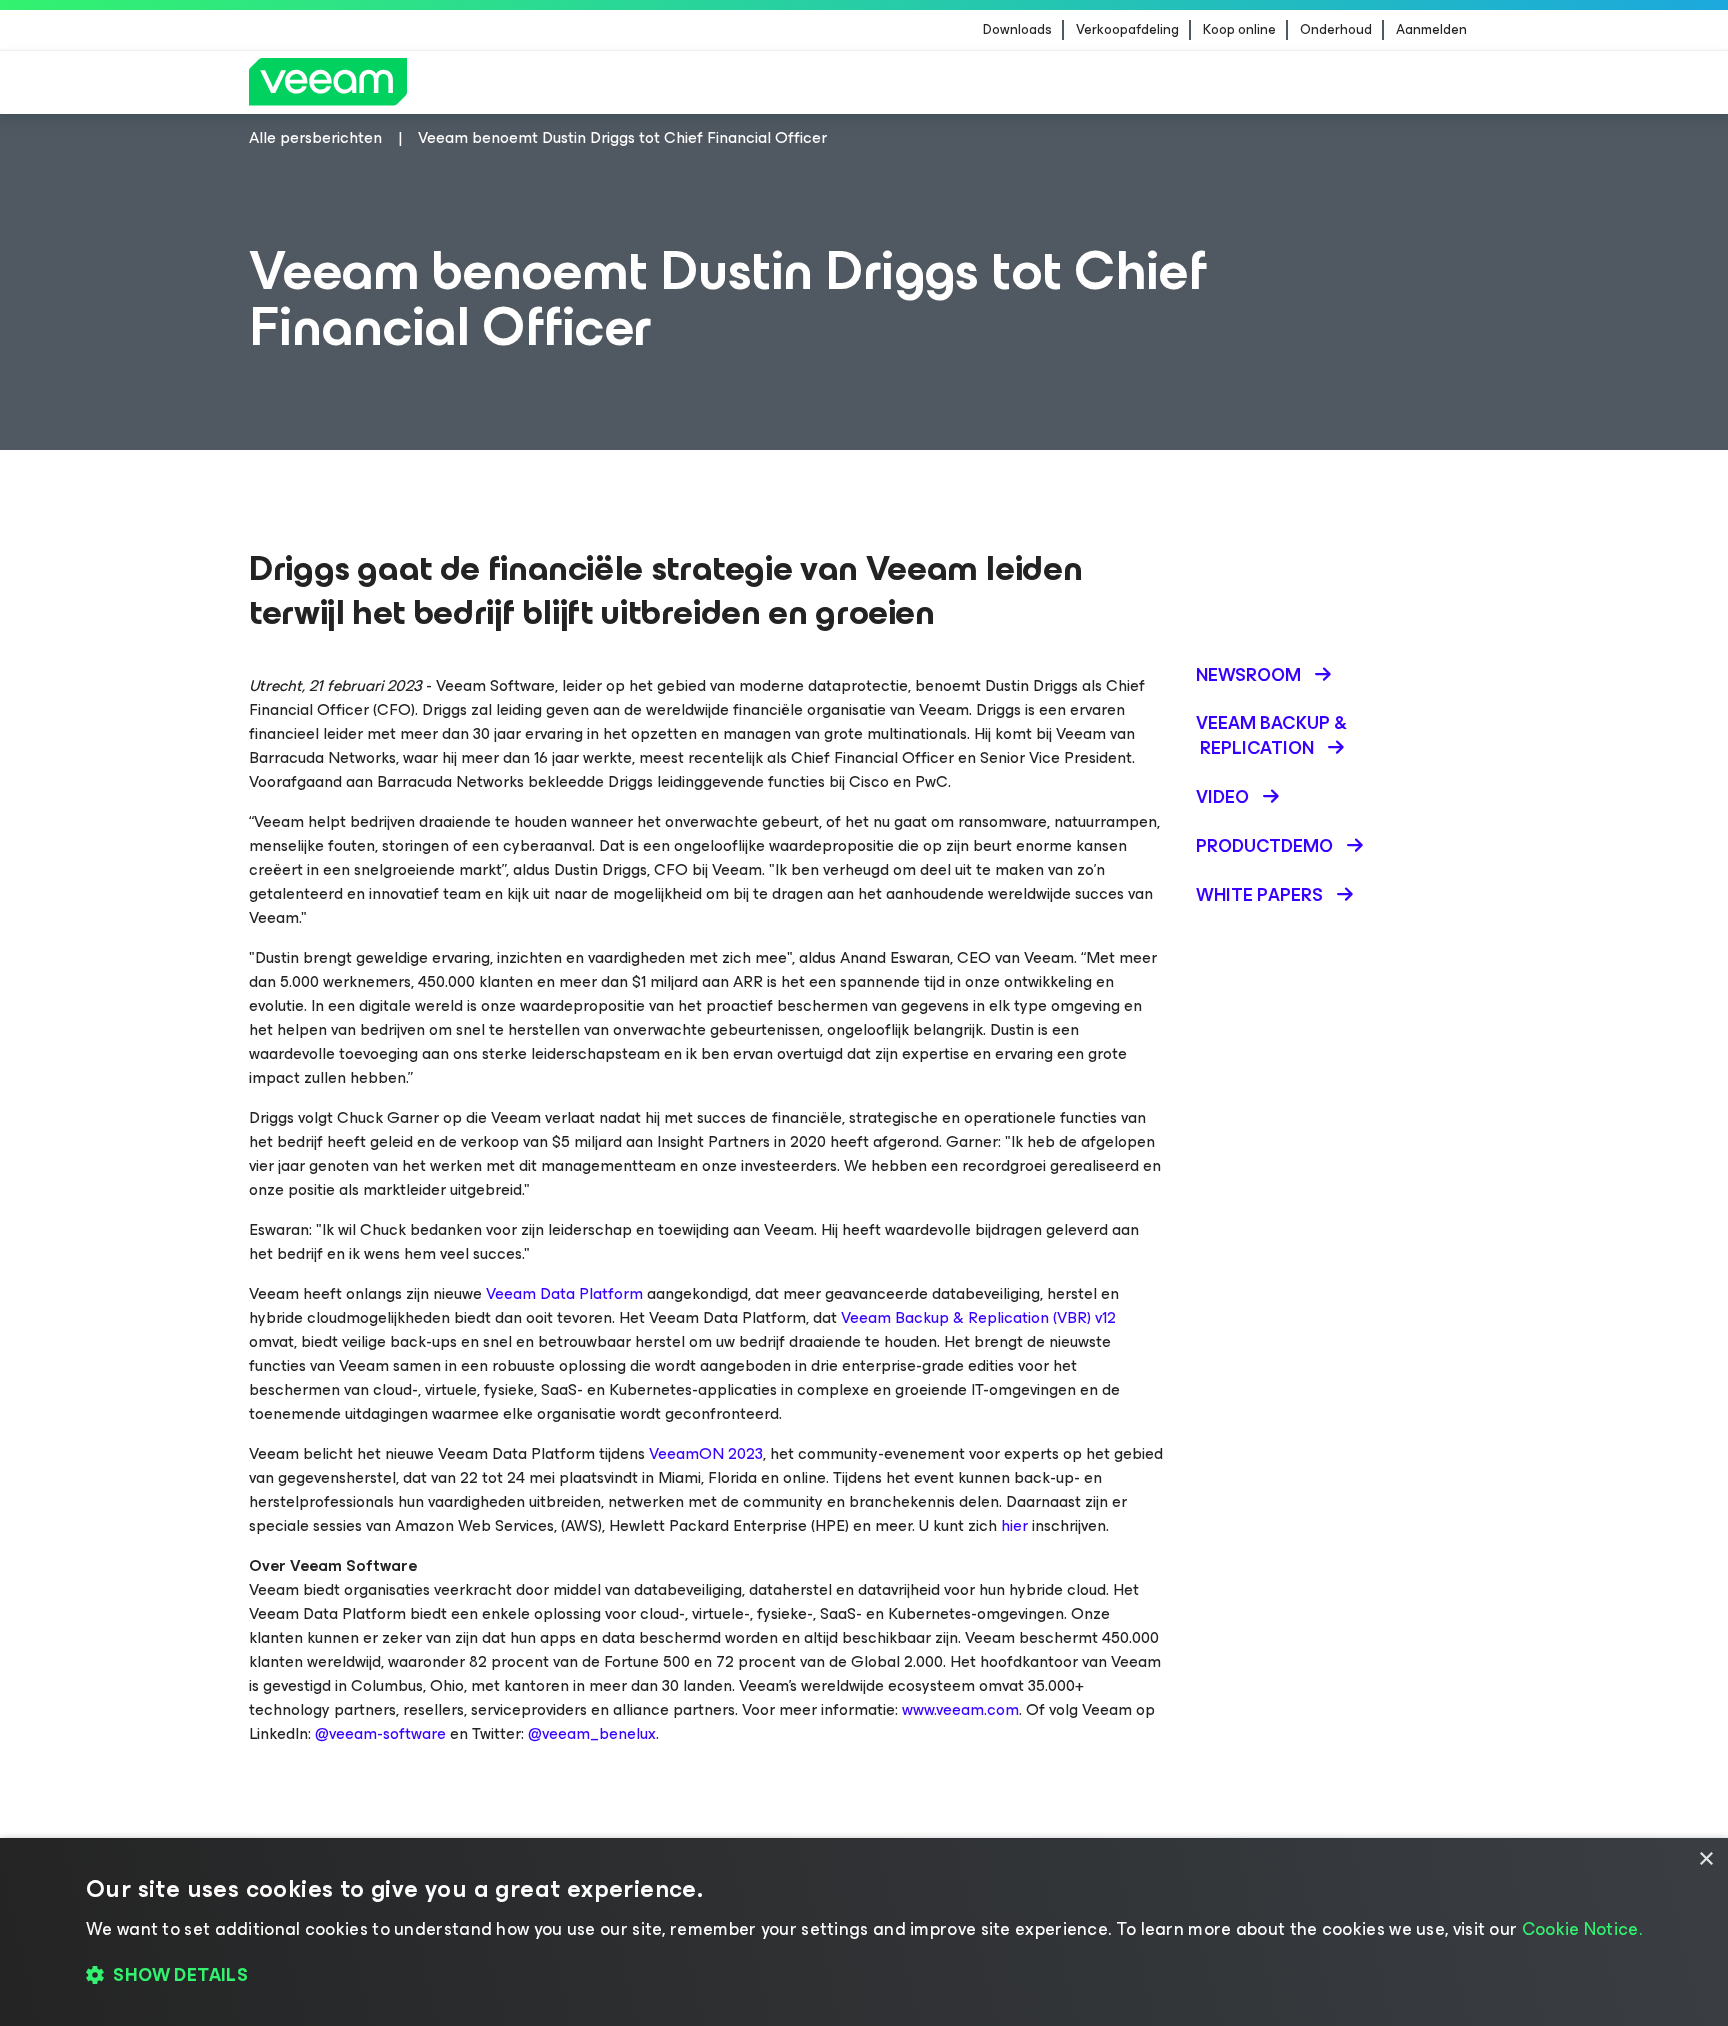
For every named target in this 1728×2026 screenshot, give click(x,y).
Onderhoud (1336, 30)
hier (1014, 1525)
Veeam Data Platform (564, 1293)
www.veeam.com (960, 1709)
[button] (864, 1976)
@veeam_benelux (592, 1733)
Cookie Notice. (1582, 1929)
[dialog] (864, 1932)
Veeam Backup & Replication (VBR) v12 (978, 1317)
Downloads (1017, 30)
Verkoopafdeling (1127, 30)
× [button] (1705, 1859)
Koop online (1239, 30)
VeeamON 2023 (706, 1453)
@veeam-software (380, 1733)
